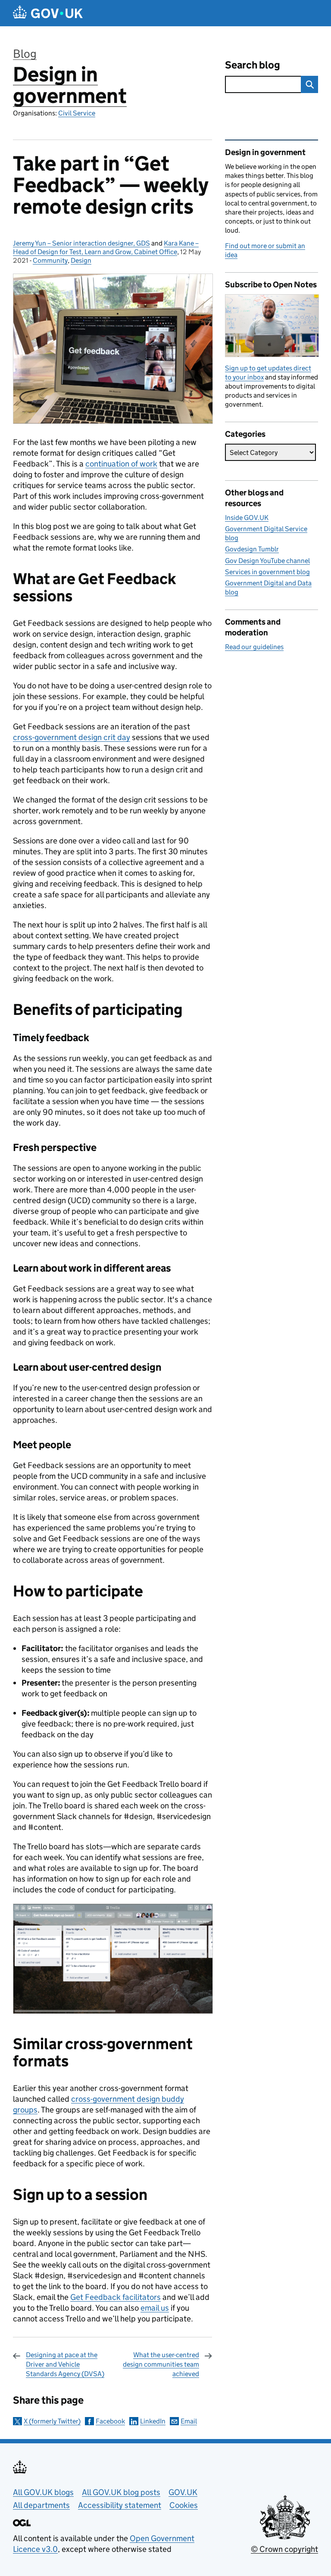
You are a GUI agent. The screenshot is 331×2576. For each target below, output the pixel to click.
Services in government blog (267, 572)
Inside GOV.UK (247, 518)
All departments (41, 2505)
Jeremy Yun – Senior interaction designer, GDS (81, 243)
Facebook (110, 2421)
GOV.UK (183, 2492)
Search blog (253, 65)
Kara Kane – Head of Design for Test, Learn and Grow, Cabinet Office (106, 247)
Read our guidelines (254, 647)
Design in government (70, 85)
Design (81, 260)
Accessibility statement (120, 2505)
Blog (25, 54)
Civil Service (77, 113)
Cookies (184, 2505)
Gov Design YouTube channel (267, 561)
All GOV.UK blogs (43, 2492)
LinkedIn (153, 2421)
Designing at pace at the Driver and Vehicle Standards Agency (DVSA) (65, 2364)
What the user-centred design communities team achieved (161, 2364)
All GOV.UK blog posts (121, 2492)
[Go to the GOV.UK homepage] (48, 13)
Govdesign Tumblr (252, 549)
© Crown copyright (284, 2549)
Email (189, 2421)
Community (50, 260)
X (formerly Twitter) (52, 2421)
